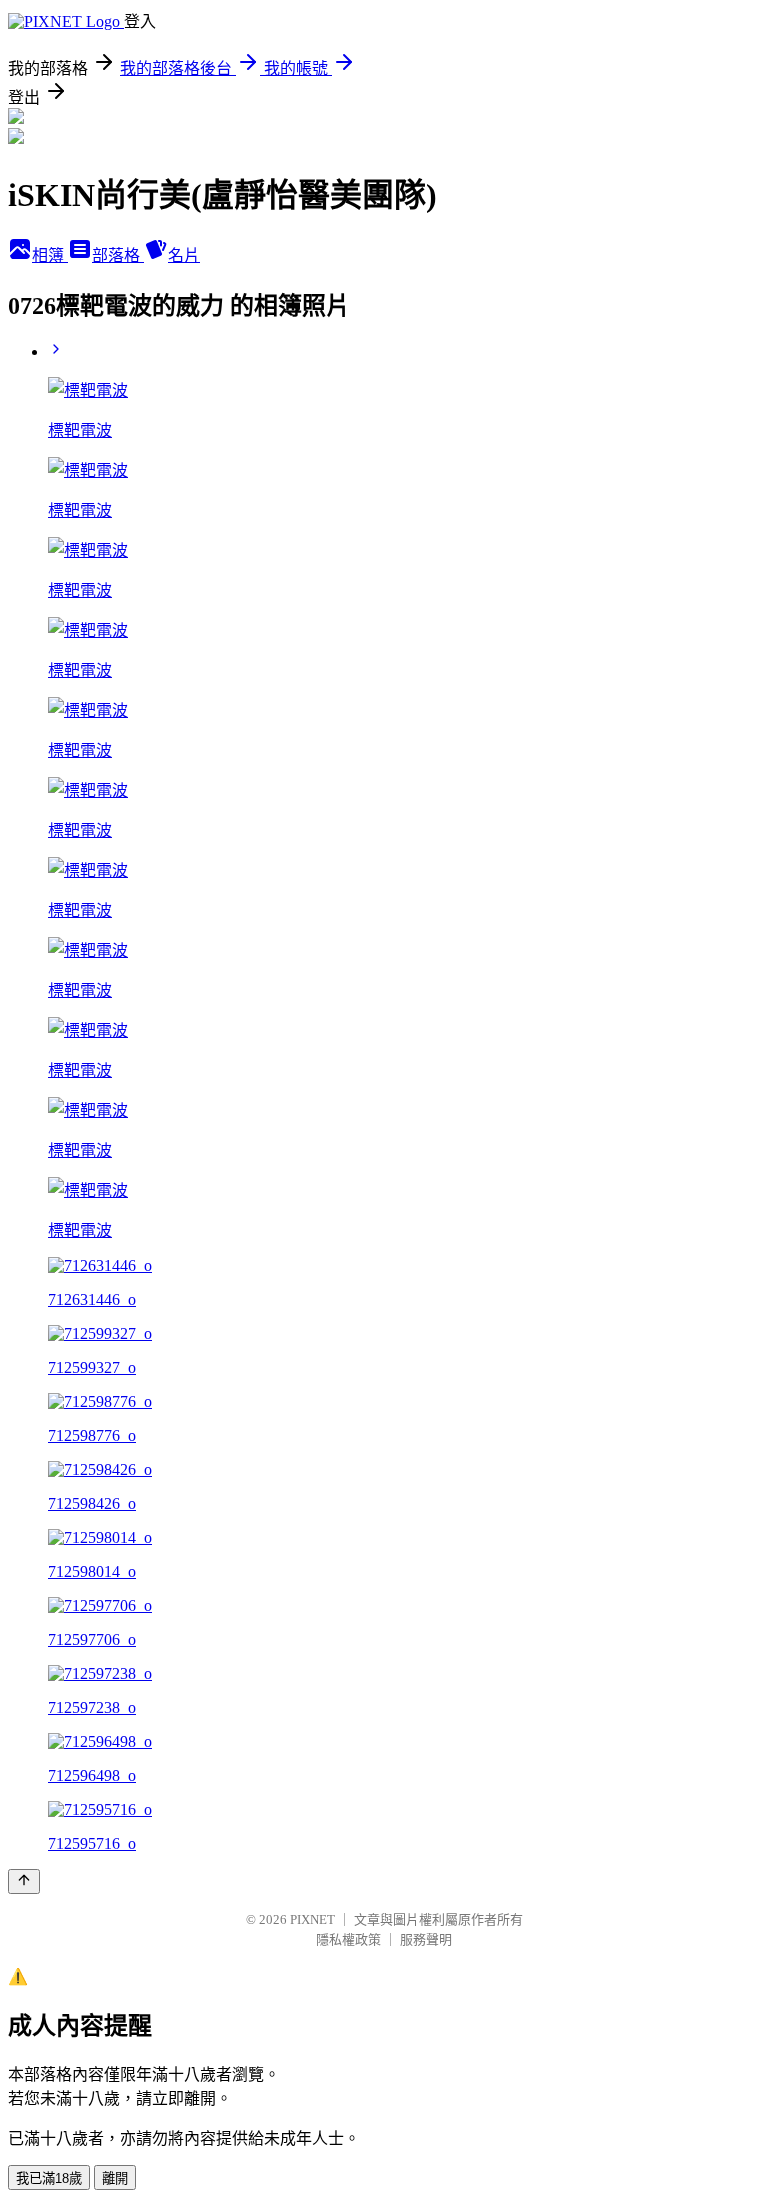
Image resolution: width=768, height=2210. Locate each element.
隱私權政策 (348, 1939)
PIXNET (312, 1919)
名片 (184, 255)
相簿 (50, 255)
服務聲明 (426, 1939)
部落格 (118, 255)
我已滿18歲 (49, 2178)
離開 (115, 2178)
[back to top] (24, 1881)
